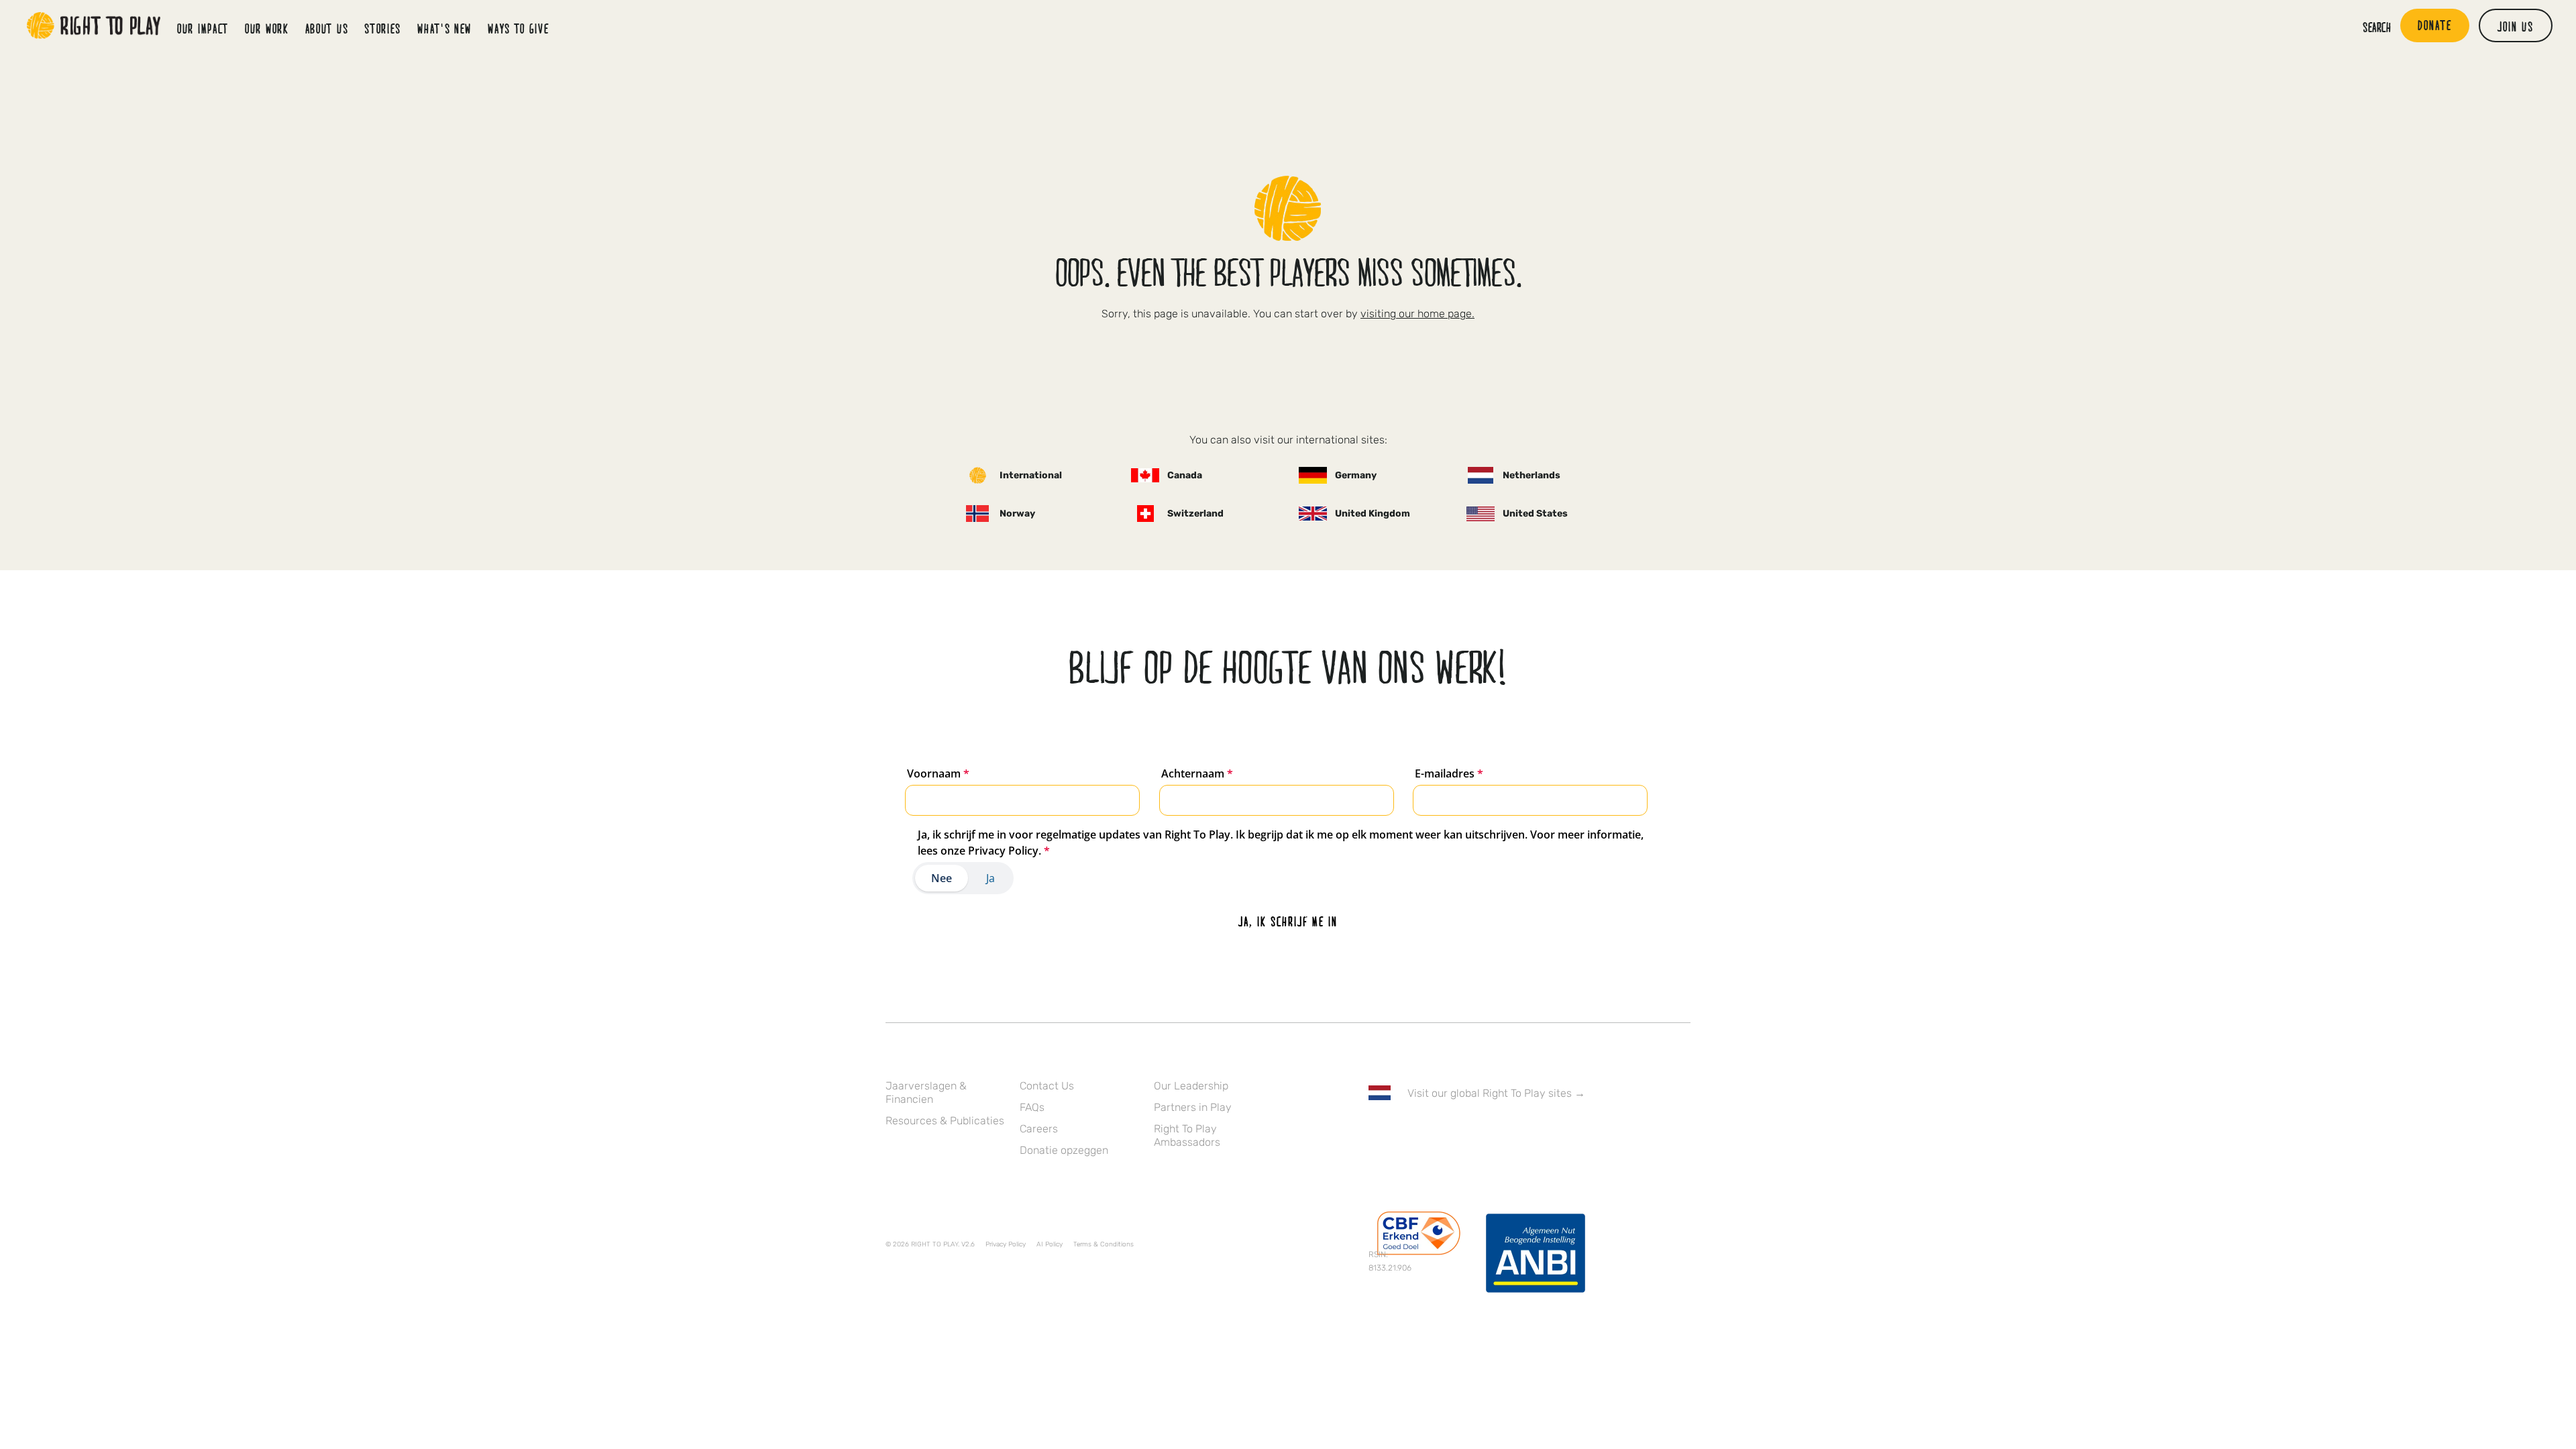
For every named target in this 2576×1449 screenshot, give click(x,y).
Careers (1039, 1129)
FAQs (1032, 1107)
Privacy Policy (1006, 1244)
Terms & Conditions (1104, 1244)
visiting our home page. (1417, 314)
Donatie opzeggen (1064, 1150)
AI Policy (1050, 1244)
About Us (327, 28)
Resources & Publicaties (945, 1121)
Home (94, 25)
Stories (383, 28)
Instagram (1432, 1132)
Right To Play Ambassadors (1187, 1135)
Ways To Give (518, 28)
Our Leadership (1191, 1086)
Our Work (267, 28)
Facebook (1376, 1132)
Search (2377, 27)
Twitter (1404, 1132)
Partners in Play (1193, 1107)
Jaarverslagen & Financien (926, 1092)
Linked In (1460, 1132)
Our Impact (203, 28)
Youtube (1489, 1132)
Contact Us (1047, 1086)
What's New (444, 28)
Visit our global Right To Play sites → (1496, 1093)
